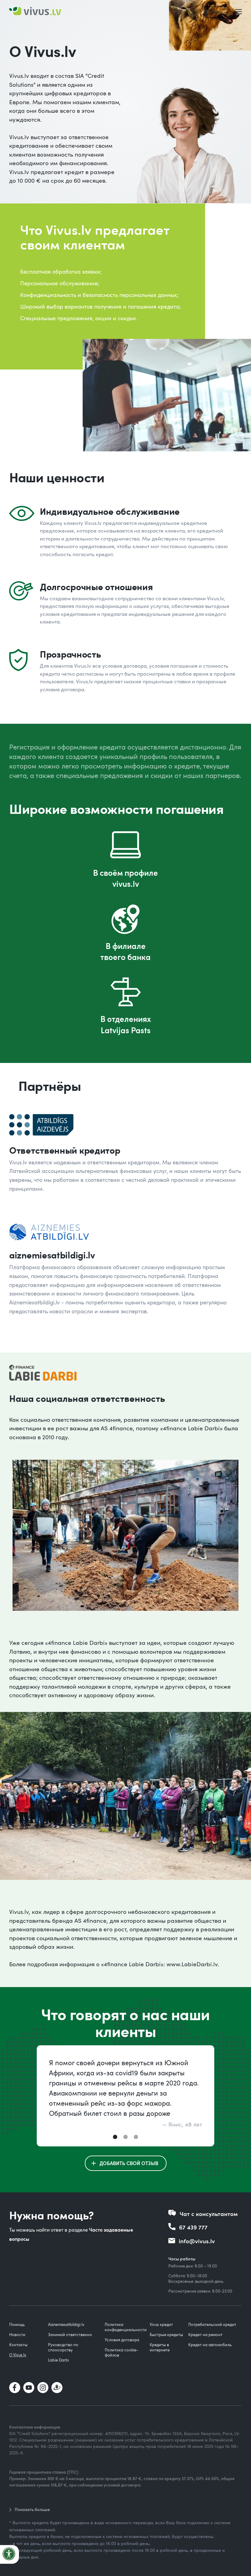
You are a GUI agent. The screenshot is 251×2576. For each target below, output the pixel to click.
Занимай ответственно (70, 2335)
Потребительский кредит (212, 2324)
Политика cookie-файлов (121, 2352)
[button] (240, 12)
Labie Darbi (58, 2360)
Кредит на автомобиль (210, 2345)
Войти (217, 12)
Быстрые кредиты (166, 2335)
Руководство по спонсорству (63, 2347)
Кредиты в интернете (160, 2347)
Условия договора (122, 2340)
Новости (17, 2335)
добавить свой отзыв (129, 2163)
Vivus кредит (161, 2324)
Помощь (17, 2324)
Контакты (18, 2345)
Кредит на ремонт (205, 2335)
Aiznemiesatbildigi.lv (66, 2324)
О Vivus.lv (18, 2355)
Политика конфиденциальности (126, 2327)
